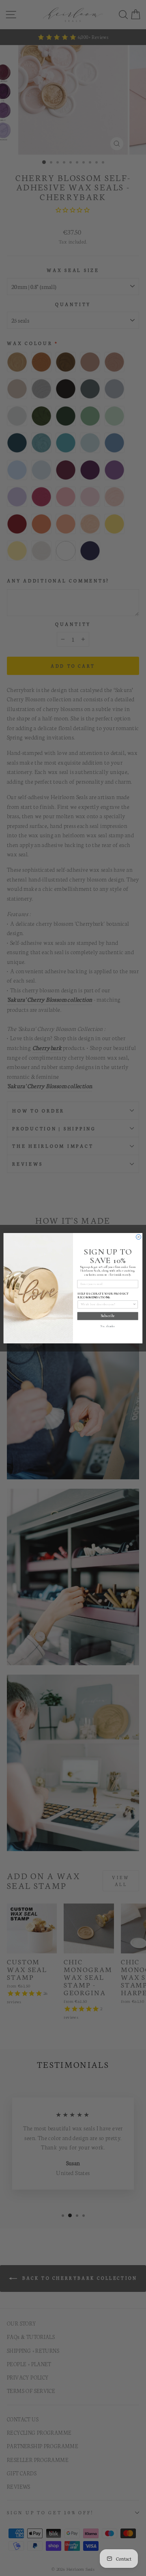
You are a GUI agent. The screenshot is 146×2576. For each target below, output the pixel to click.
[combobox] (107, 1304)
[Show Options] (134, 1304)
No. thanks (108, 1326)
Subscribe (108, 1316)
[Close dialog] (138, 1237)
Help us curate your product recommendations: (103, 1295)
